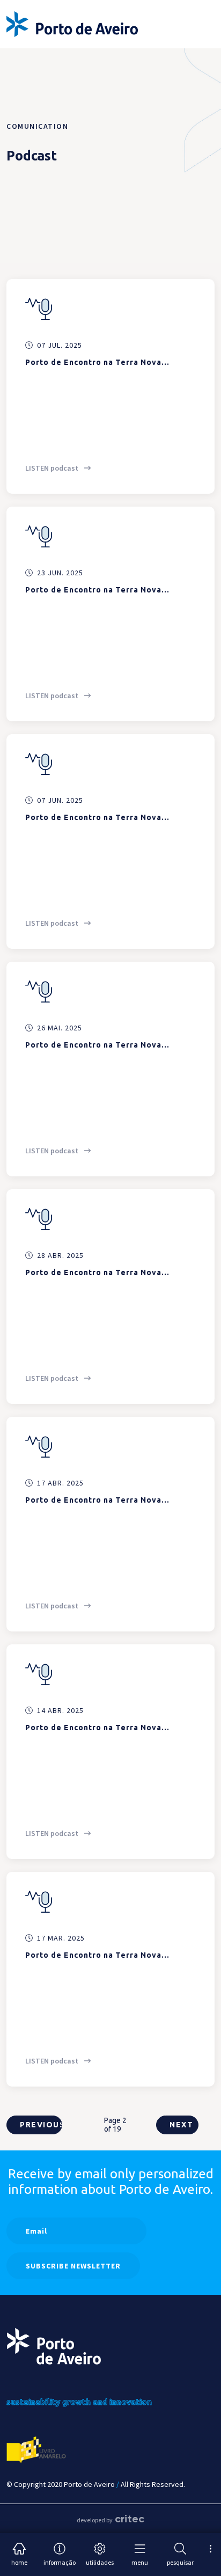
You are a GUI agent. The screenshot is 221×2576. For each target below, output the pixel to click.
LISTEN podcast (53, 468)
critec (130, 2519)
